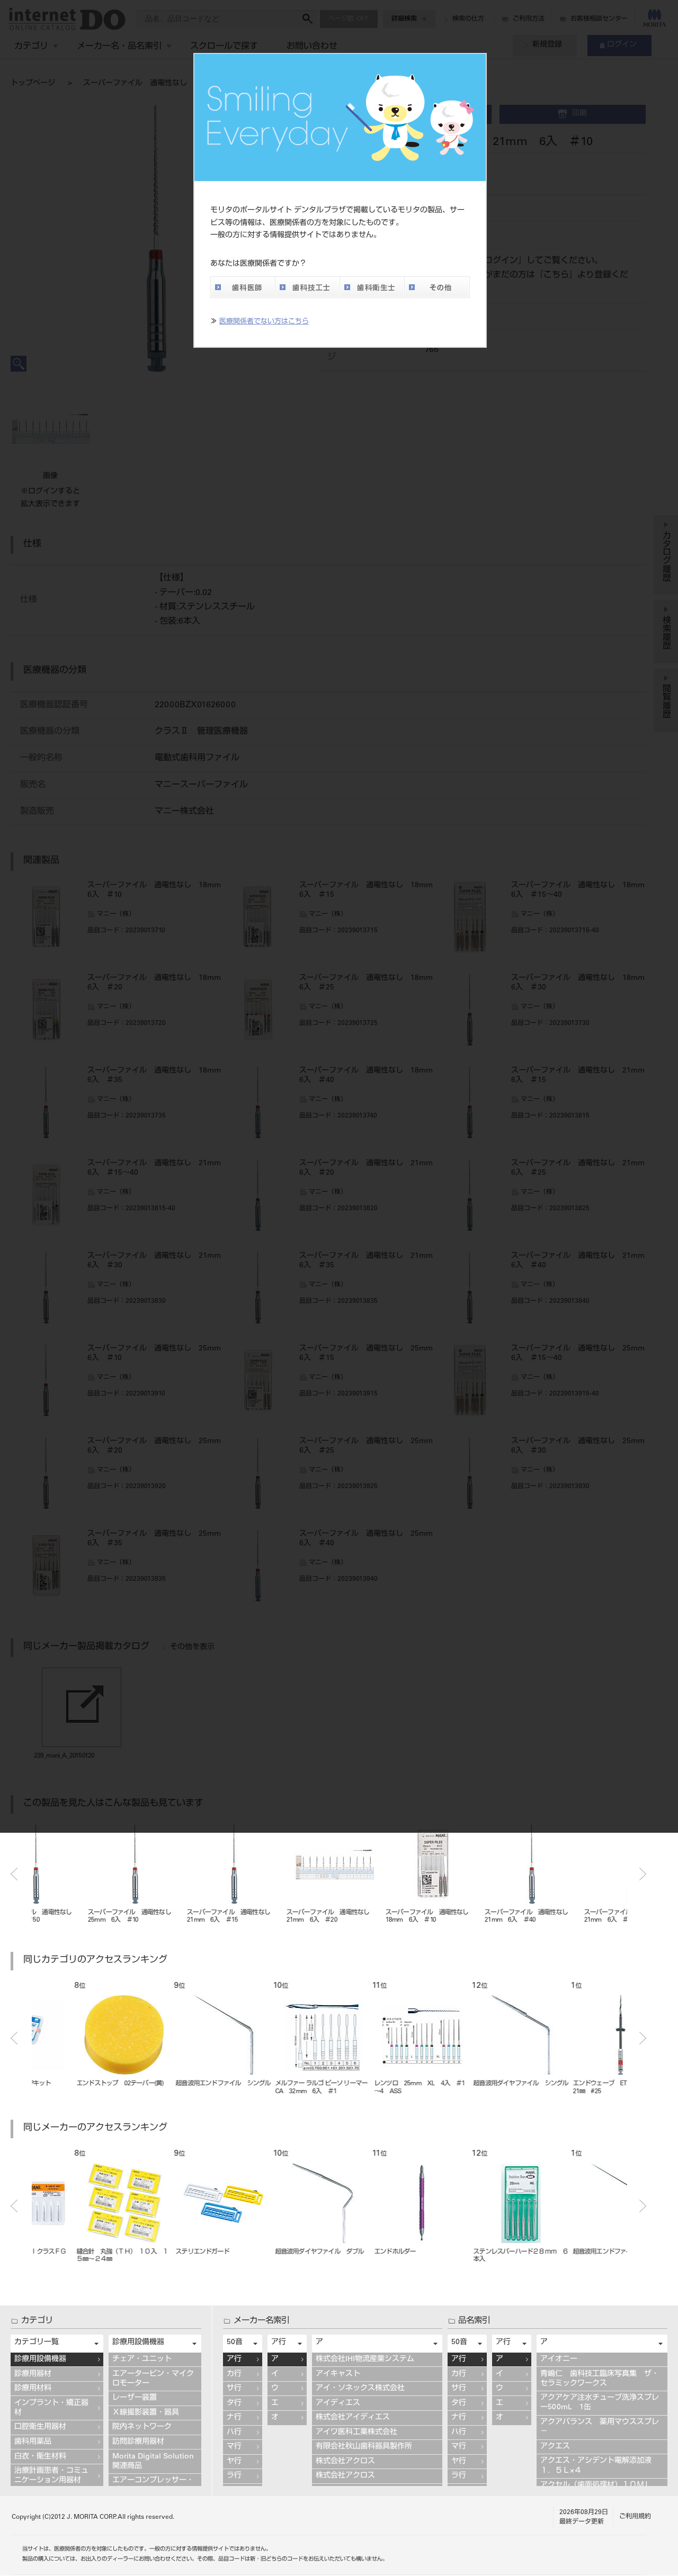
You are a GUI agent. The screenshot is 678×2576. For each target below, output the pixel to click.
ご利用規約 (635, 2517)
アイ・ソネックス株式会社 (360, 2389)
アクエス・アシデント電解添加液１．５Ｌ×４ (596, 2466)
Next (643, 1874)
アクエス (555, 2447)
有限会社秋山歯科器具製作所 (364, 2447)
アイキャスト (338, 2374)
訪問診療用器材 (138, 2442)
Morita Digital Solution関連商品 (153, 2462)
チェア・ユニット (142, 2359)
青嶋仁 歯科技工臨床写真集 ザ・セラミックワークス (600, 2379)
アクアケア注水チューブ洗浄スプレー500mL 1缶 (600, 2403)
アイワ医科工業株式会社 (356, 2433)
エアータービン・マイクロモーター (153, 2379)
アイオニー (559, 2359)
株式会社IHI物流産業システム (365, 2359)
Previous (14, 1874)
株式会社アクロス (345, 2462)
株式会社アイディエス (353, 2418)
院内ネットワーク (142, 2427)
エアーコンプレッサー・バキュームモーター (153, 2485)
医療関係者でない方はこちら (264, 322)
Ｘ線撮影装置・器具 (146, 2413)
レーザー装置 (135, 2398)
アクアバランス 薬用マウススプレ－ (600, 2427)
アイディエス (338, 2403)
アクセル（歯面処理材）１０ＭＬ (596, 2485)
